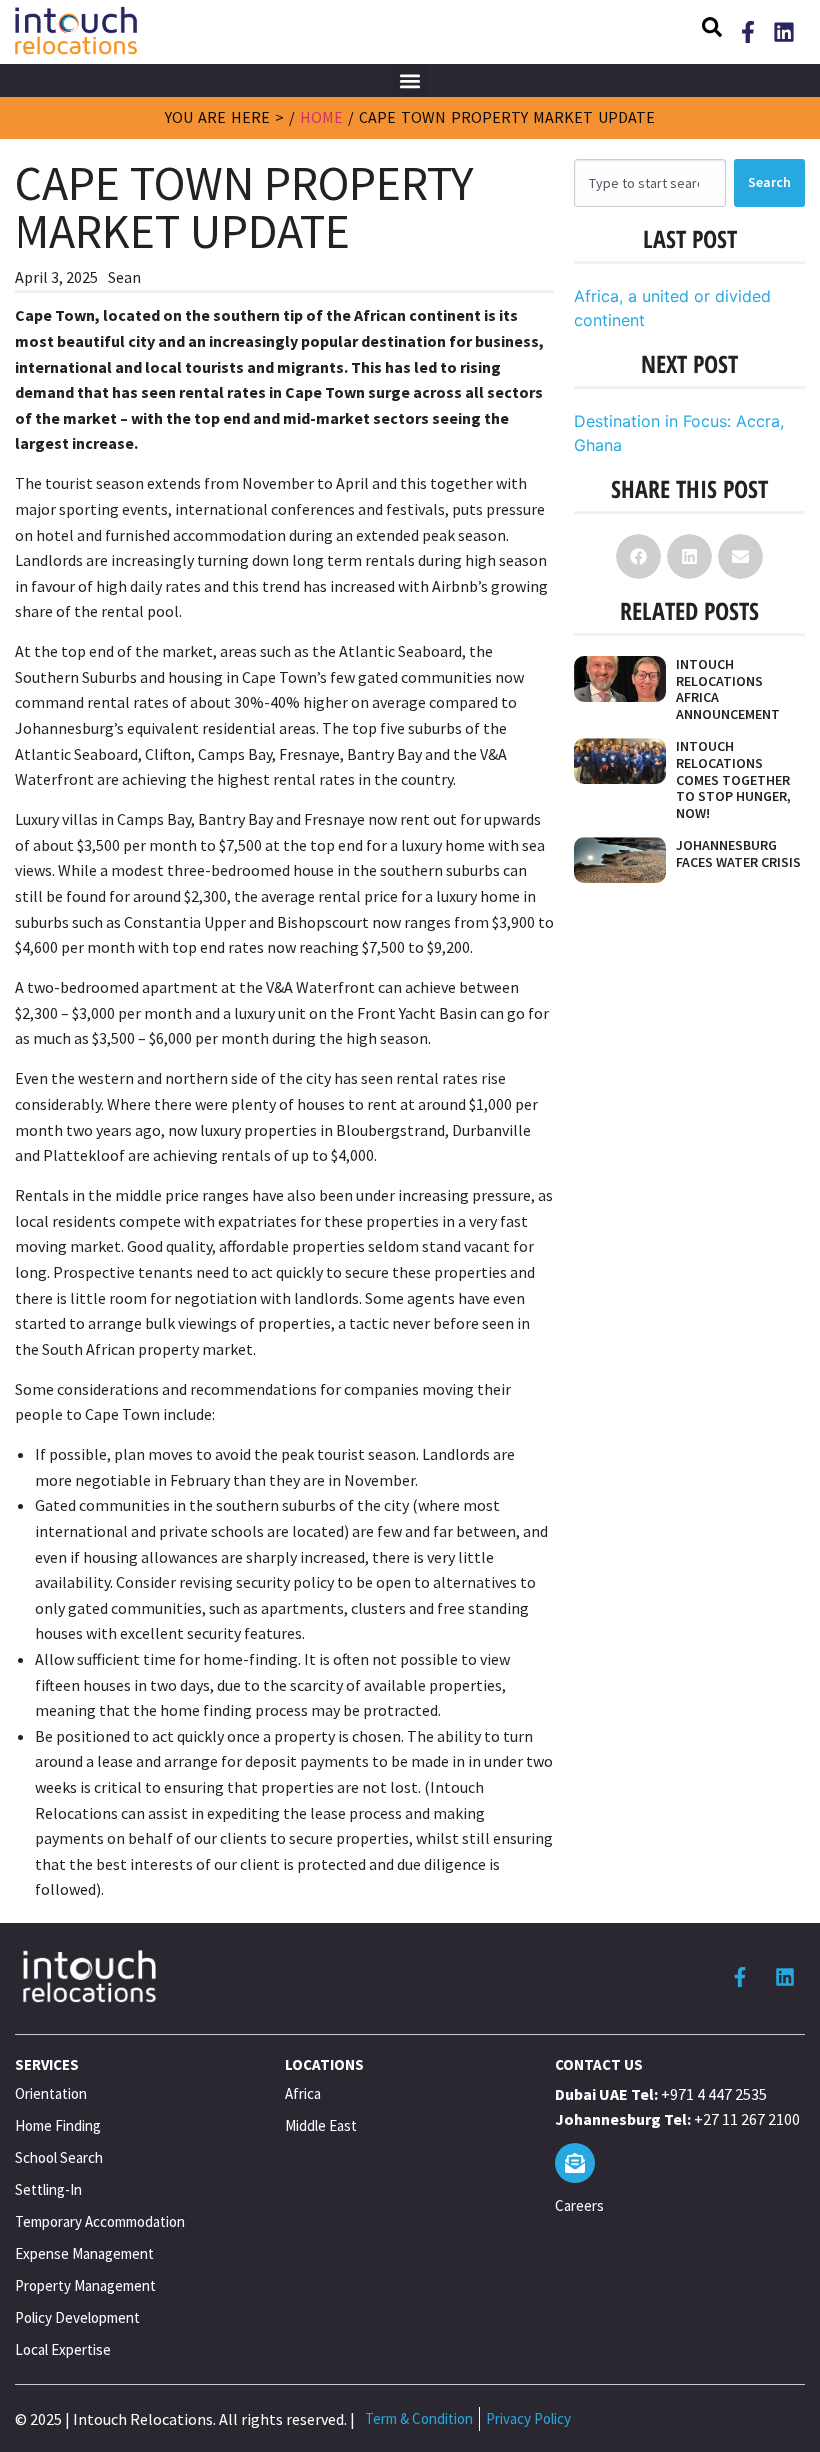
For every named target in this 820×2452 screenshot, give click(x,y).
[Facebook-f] (748, 32)
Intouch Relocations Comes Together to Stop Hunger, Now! (733, 779)
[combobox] (650, 183)
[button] (712, 30)
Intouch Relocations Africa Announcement (728, 689)
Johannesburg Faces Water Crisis (738, 853)
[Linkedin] (784, 32)
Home (321, 117)
